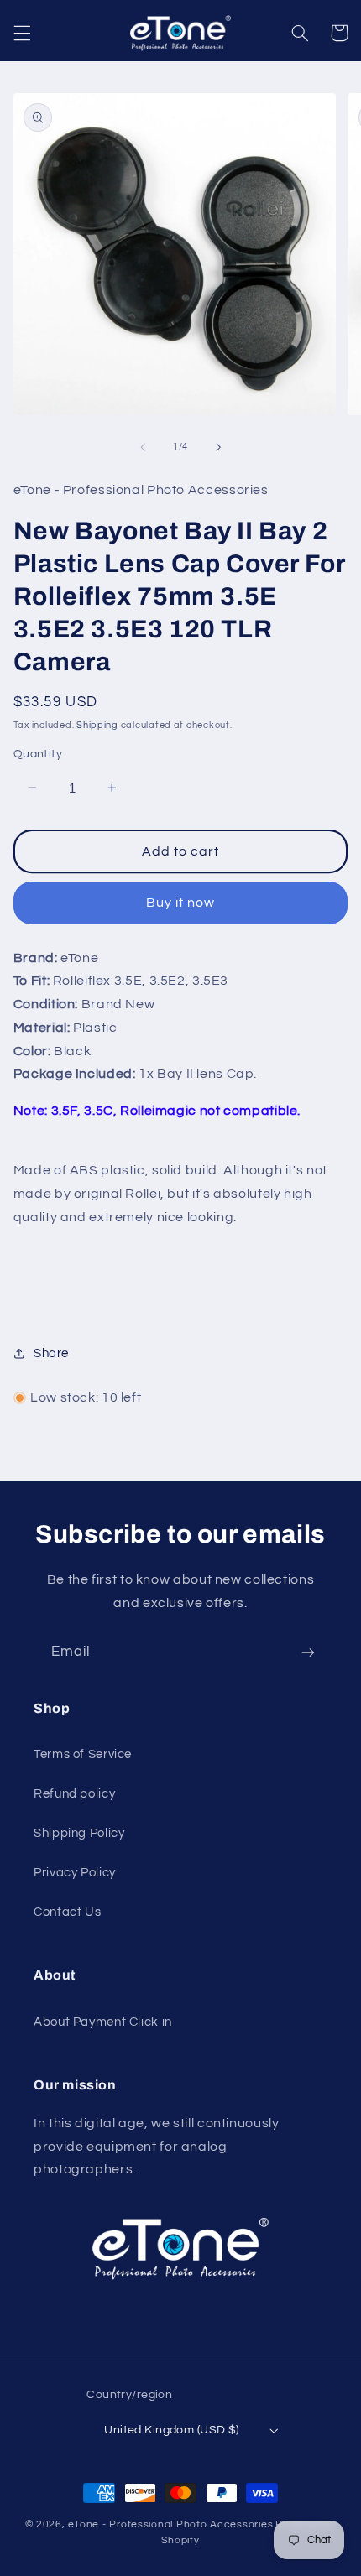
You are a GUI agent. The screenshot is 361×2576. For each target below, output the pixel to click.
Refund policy (74, 1794)
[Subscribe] (308, 1653)
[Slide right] (218, 447)
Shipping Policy (79, 1833)
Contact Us (67, 1912)
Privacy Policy (75, 1873)
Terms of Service (83, 1754)
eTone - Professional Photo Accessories (170, 2524)
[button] (22, 33)
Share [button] (51, 1353)
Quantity (38, 754)
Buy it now (181, 903)
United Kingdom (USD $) (171, 2430)
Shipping (97, 725)
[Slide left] (143, 447)
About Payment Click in (103, 2022)
